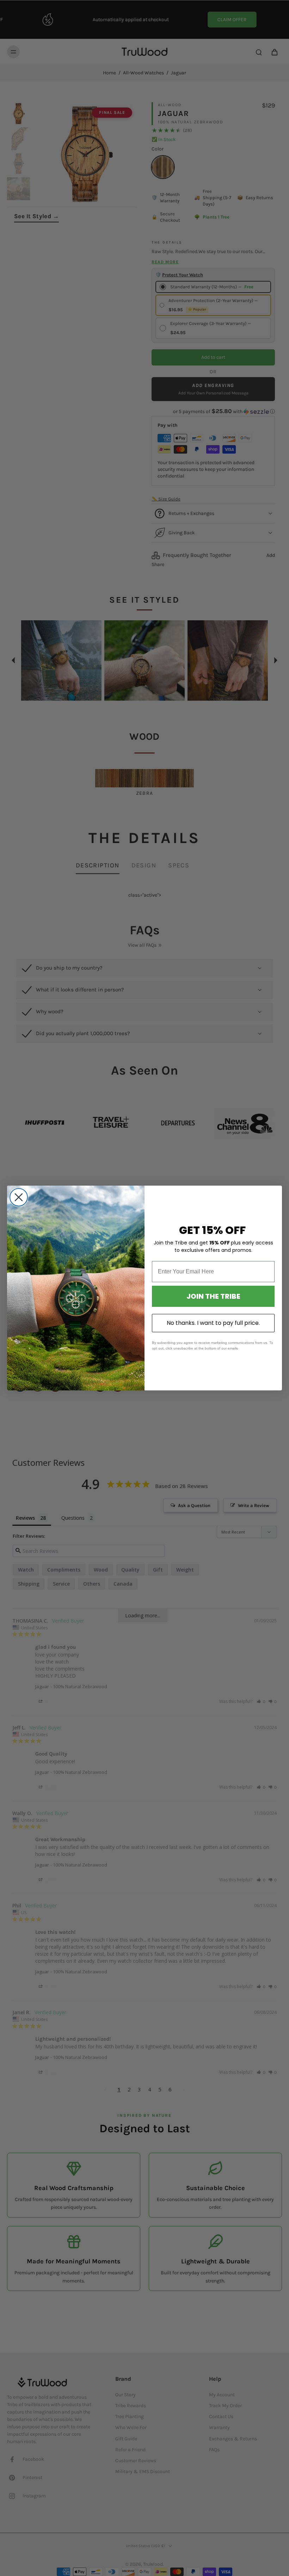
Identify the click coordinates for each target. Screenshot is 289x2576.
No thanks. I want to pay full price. (213, 1323)
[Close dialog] (19, 1197)
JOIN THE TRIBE (213, 1296)
